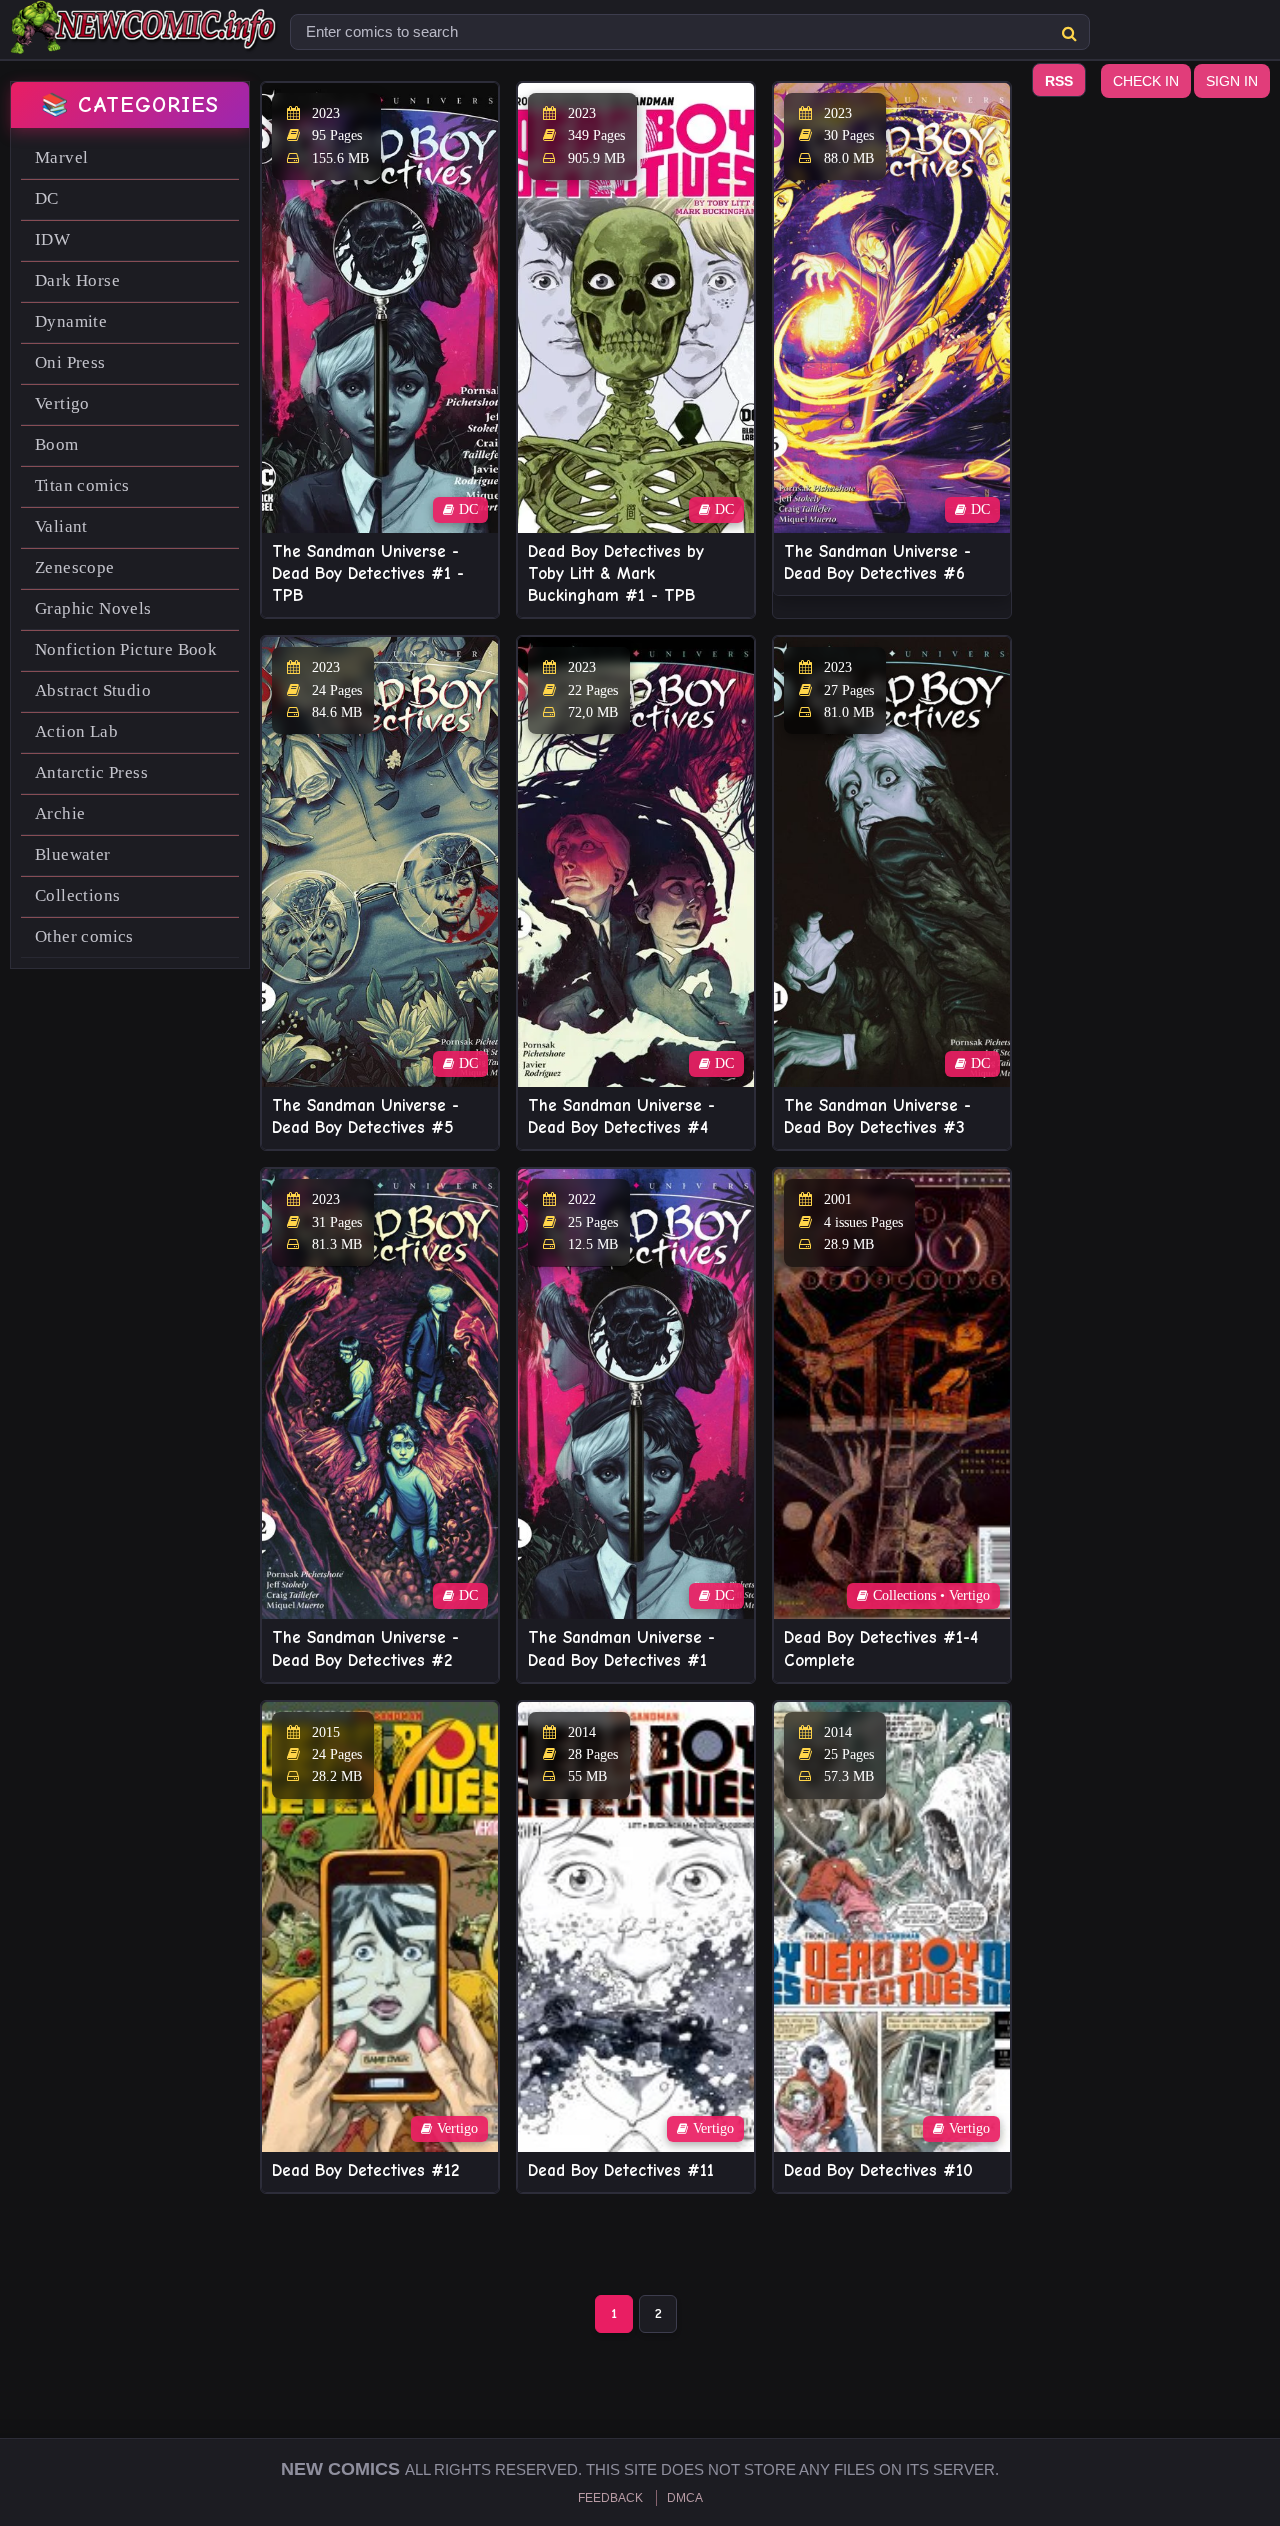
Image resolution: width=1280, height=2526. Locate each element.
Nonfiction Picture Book (126, 649)
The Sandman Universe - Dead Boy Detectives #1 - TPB (368, 573)
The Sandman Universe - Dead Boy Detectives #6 (877, 562)
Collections (77, 895)
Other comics (84, 936)
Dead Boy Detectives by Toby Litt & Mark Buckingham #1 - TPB (616, 573)
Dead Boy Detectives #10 (878, 2170)
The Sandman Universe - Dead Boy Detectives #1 (621, 1648)
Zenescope (75, 567)
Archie (60, 813)
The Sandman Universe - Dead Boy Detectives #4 (621, 1116)
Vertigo (62, 403)
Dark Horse (77, 280)
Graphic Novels (93, 608)
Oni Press (70, 362)
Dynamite (71, 321)
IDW (52, 239)
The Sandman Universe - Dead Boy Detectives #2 (365, 1648)
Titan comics (82, 485)
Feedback (610, 2498)
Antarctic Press (91, 772)
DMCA (685, 2498)
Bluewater (73, 854)
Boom (57, 444)
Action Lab (76, 731)
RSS (1059, 81)
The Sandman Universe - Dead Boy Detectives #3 (877, 1116)
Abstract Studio (93, 690)
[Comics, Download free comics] (145, 40)
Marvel (61, 157)
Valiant (61, 526)
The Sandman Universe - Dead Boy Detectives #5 (365, 1116)
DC (47, 198)
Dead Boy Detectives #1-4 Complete (881, 1648)
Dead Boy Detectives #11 (621, 2170)
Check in (1146, 81)
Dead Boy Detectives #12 (365, 2170)
